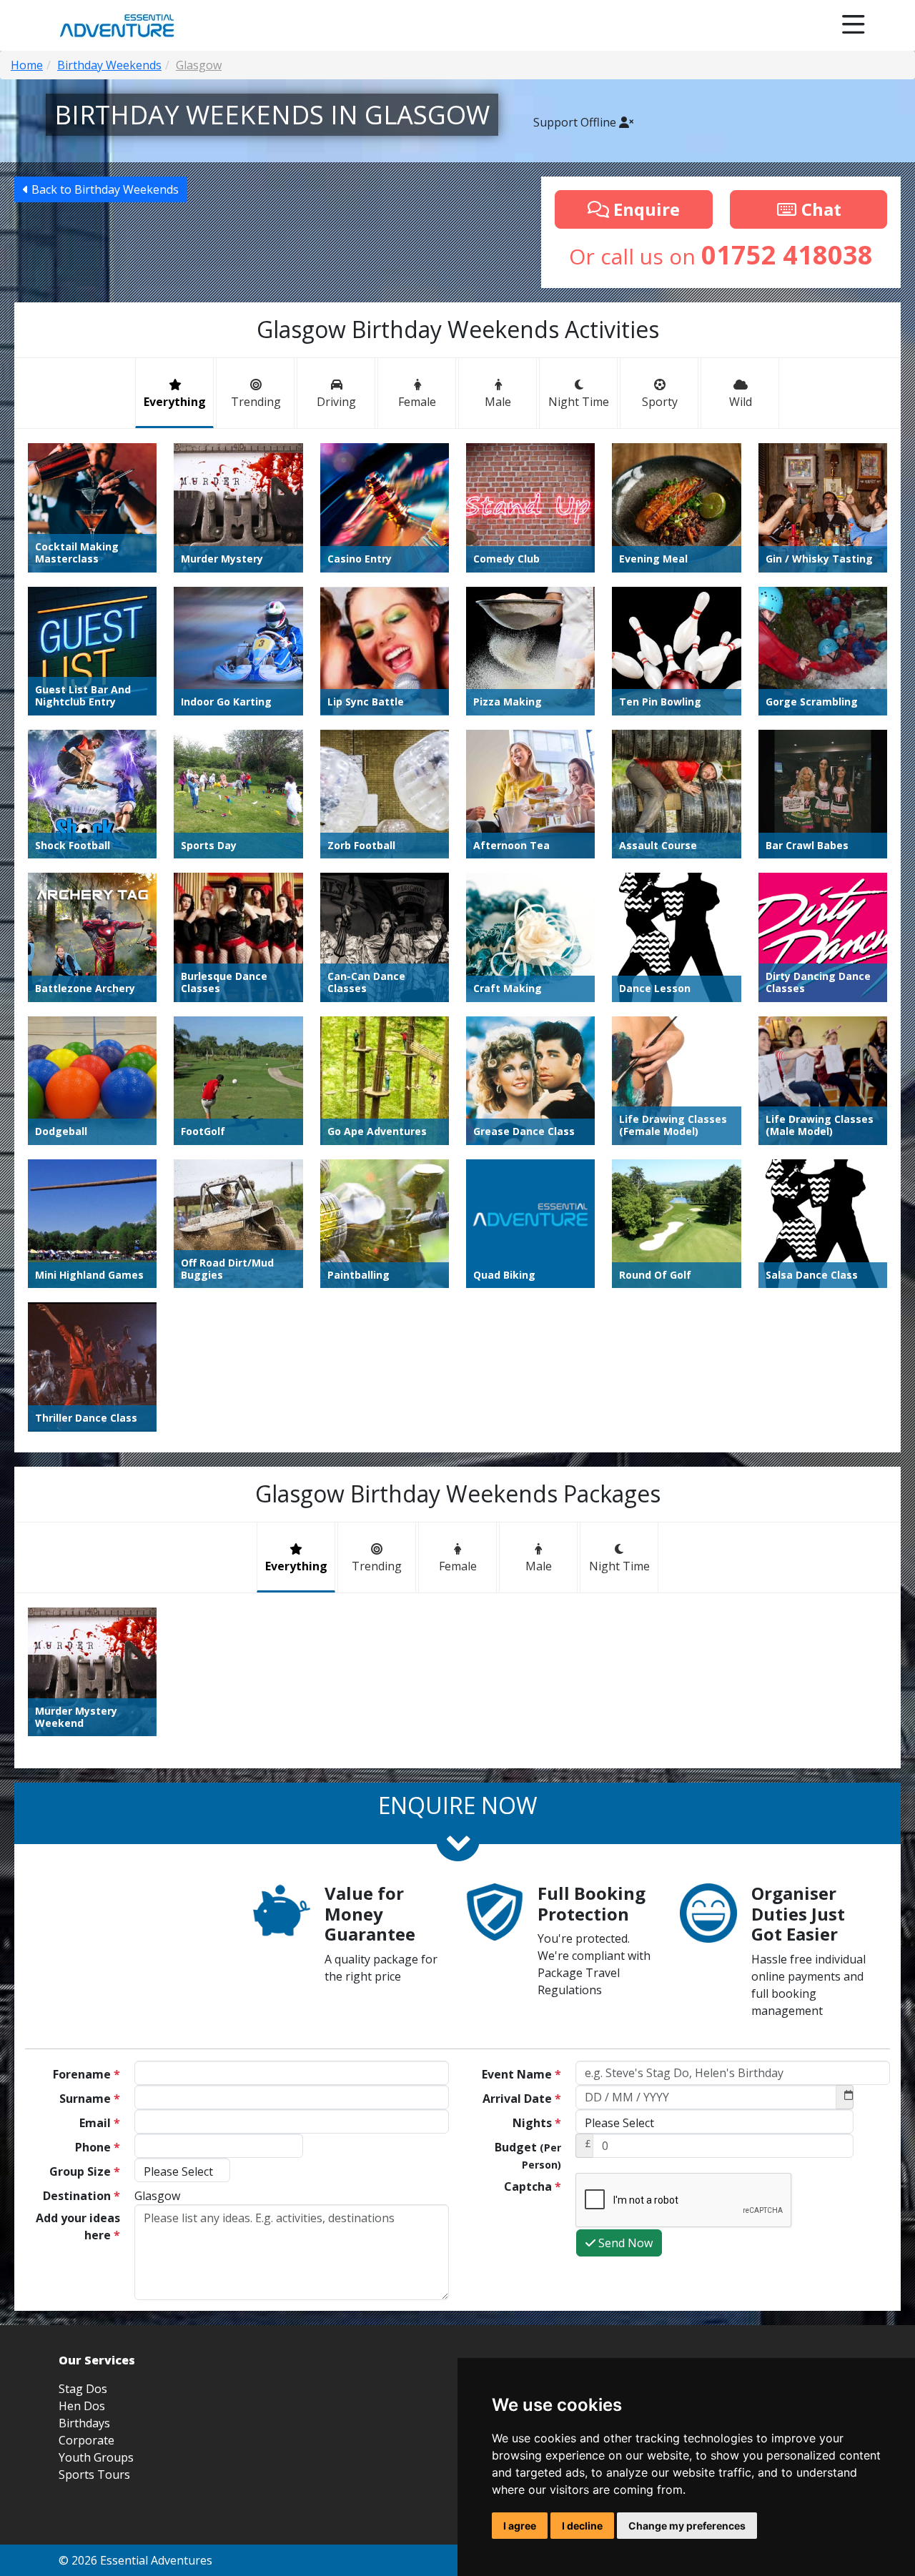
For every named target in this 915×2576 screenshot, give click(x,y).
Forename (86, 2074)
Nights (537, 2123)
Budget (528, 2155)
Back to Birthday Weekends (104, 189)
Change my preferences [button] (687, 2526)
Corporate (86, 2440)
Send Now (624, 2243)
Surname (90, 2099)
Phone (98, 2147)
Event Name (521, 2074)
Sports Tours (94, 2475)
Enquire (644, 209)
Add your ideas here (78, 2226)
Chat (819, 209)
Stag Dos (83, 2389)
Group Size (85, 2171)
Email (100, 2123)
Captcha (533, 2186)
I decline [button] (582, 2526)
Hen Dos (82, 2406)
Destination (81, 2196)
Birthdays (84, 2423)
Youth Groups (96, 2457)
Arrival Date (522, 2099)
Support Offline (576, 122)
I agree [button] (520, 2526)
